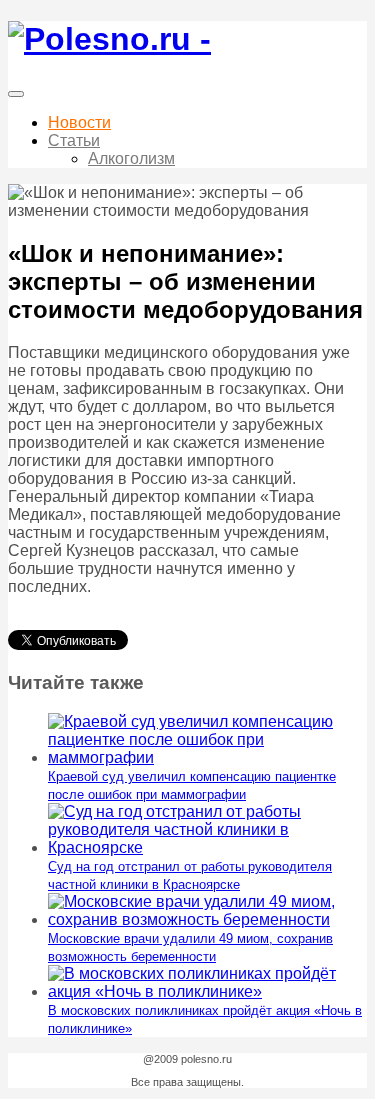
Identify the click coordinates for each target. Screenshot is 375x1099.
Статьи (74, 140)
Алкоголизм (131, 158)
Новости (79, 122)
